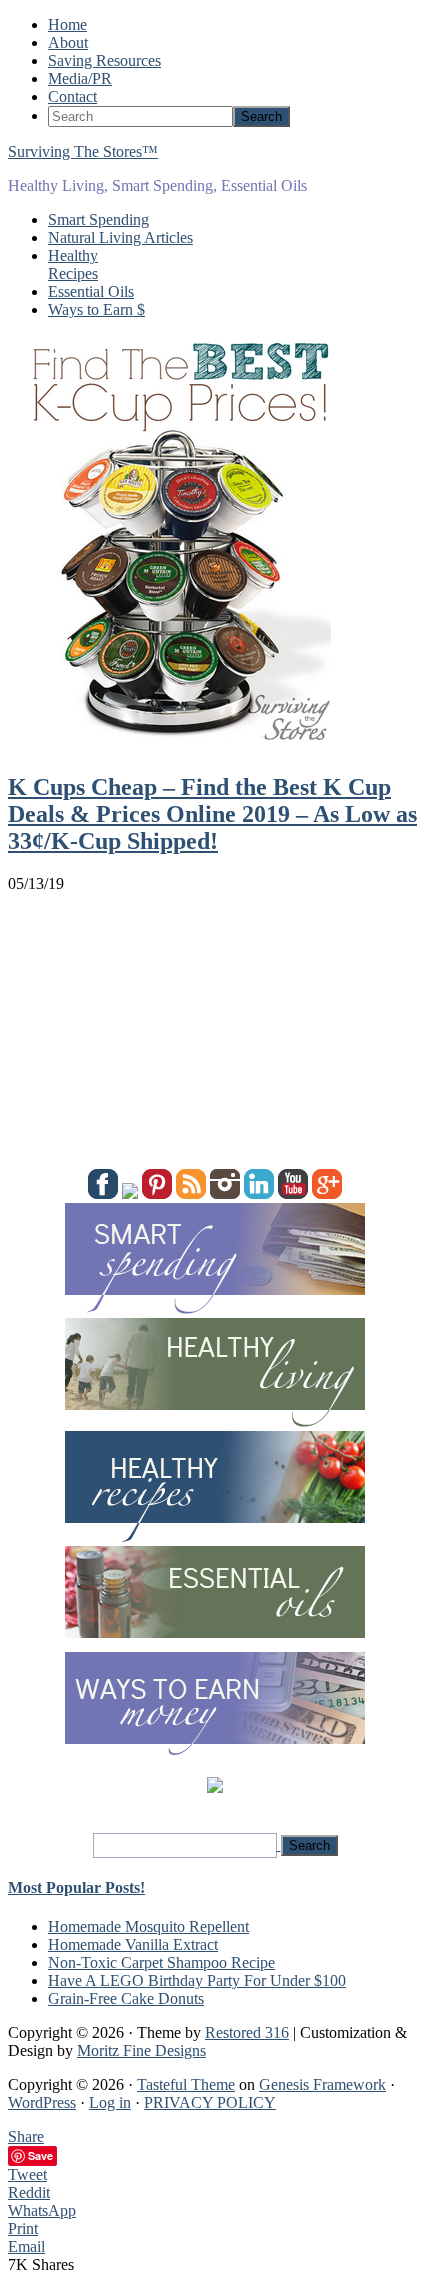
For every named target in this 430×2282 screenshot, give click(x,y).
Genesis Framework (322, 2084)
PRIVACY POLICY (210, 2102)
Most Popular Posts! (76, 1887)
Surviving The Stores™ (83, 151)
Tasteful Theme (186, 2084)
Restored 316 (247, 2032)
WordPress (42, 2102)
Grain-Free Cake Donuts (126, 1998)
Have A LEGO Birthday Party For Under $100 (197, 1980)
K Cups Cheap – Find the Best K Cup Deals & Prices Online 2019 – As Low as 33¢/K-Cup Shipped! (212, 814)
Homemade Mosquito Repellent (148, 1926)
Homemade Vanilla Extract (133, 1944)
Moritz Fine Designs (141, 2050)
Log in (110, 2102)
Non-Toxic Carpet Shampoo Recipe (161, 1962)
